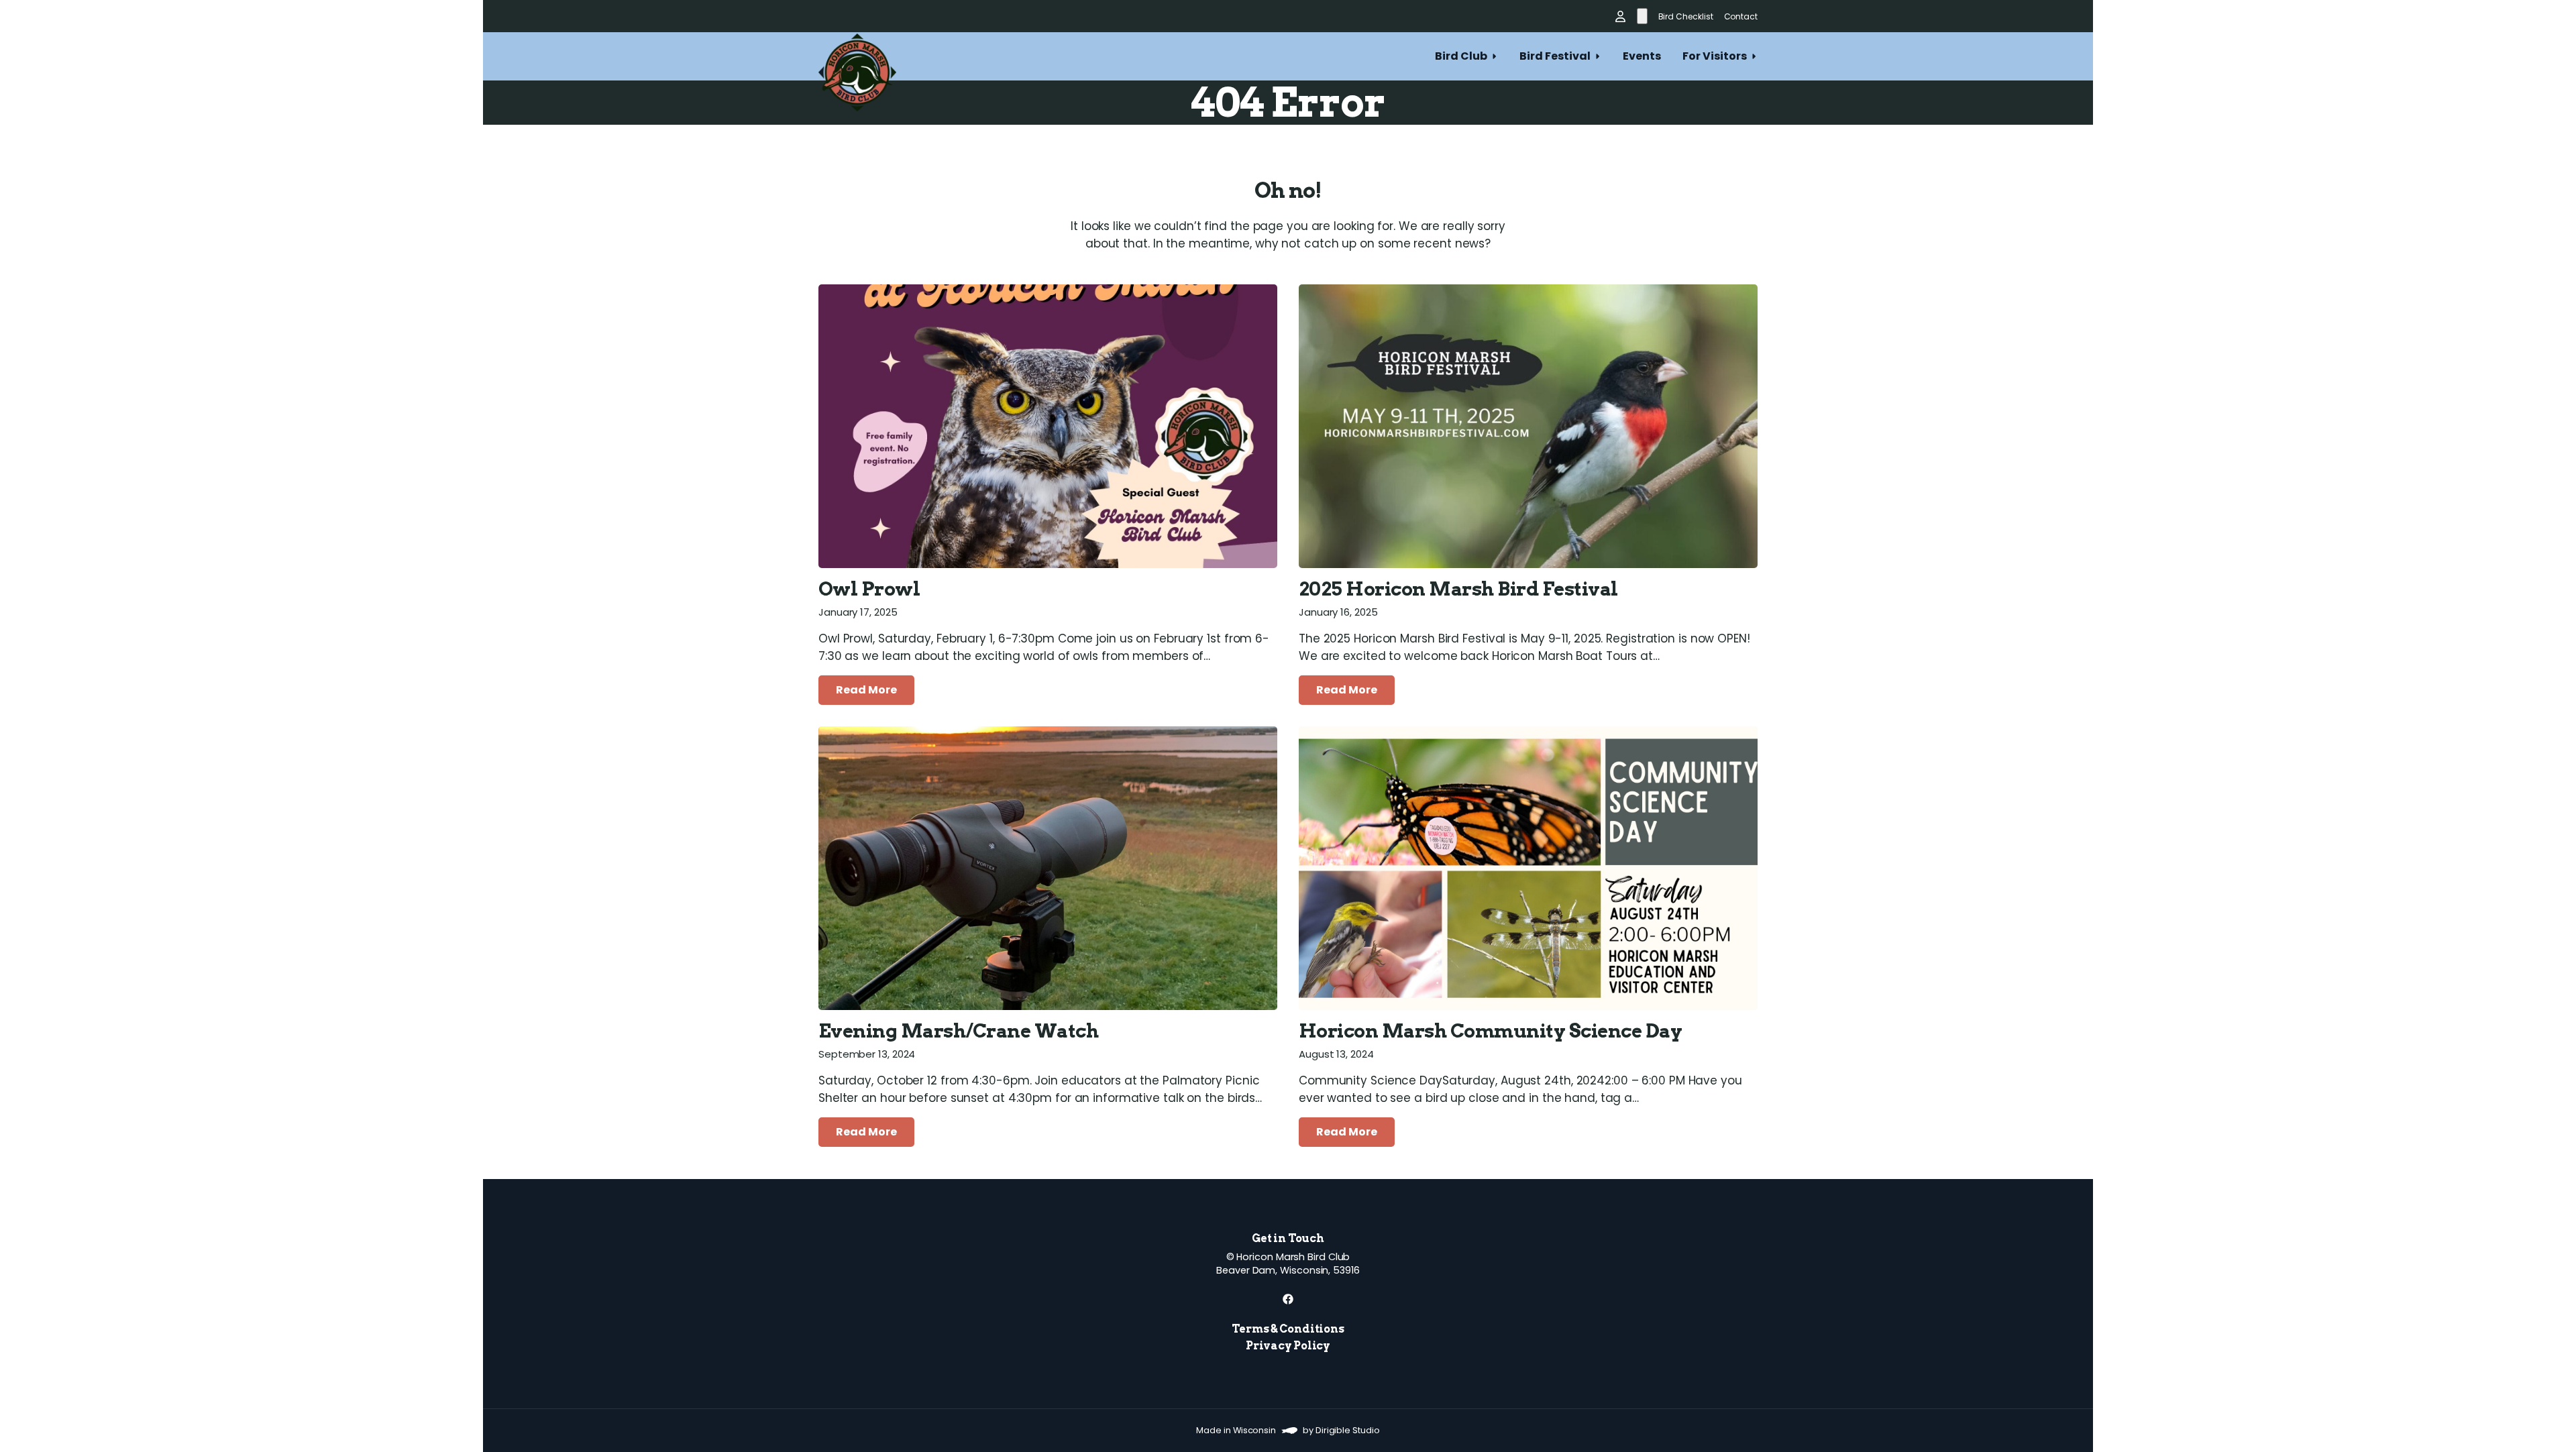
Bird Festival (1555, 56)
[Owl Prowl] (1048, 426)
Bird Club (1461, 56)
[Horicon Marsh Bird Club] (857, 56)
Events (1642, 56)
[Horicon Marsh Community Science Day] (1528, 868)
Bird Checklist (1686, 16)
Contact (1741, 16)
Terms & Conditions (1288, 1329)
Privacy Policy (1288, 1346)
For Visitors (1715, 56)
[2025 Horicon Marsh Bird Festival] (1528, 426)
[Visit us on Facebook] (1288, 1299)
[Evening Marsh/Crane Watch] (1048, 868)
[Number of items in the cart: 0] (1642, 16)
